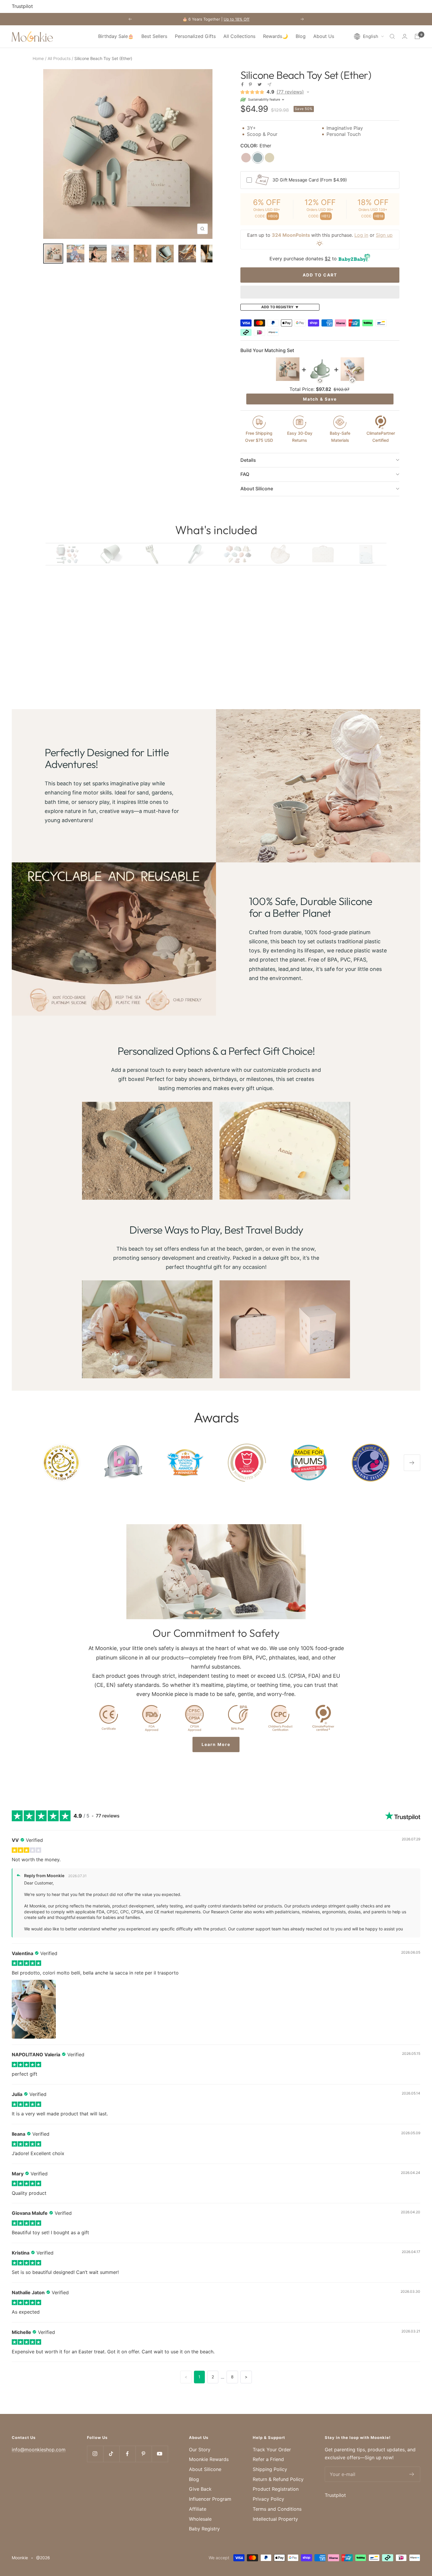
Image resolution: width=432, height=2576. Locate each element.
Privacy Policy (268, 2499)
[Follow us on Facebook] (127, 2454)
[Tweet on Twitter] (260, 84)
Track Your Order (272, 2450)
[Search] (392, 36)
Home (38, 58)
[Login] (405, 36)
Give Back (200, 2489)
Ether (256, 146)
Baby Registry (204, 2529)
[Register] (412, 2474)
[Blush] (246, 158)
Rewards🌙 (276, 36)
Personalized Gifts (195, 36)
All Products (59, 58)
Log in (361, 235)
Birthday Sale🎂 (116, 36)
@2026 (43, 2558)
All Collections (239, 36)
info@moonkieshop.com (39, 2450)
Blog (301, 36)
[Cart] (417, 36)
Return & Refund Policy (278, 2479)
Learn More (216, 1744)
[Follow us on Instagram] (95, 2454)
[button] (369, 36)
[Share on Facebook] (242, 84)
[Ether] (258, 158)
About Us (324, 36)
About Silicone (205, 2469)
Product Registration (276, 2489)
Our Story (200, 2450)
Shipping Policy (270, 2469)
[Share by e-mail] (269, 85)
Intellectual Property (275, 2519)
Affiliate (198, 2509)
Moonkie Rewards (209, 2459)
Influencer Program (210, 2499)
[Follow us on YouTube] (160, 2454)
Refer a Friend (268, 2459)
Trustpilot (22, 6)
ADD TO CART (320, 275)
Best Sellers (154, 36)
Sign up (384, 235)
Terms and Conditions (277, 2509)
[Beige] (269, 158)
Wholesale (200, 2519)
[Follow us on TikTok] (111, 2454)
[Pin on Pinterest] (250, 84)
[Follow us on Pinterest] (144, 2454)
